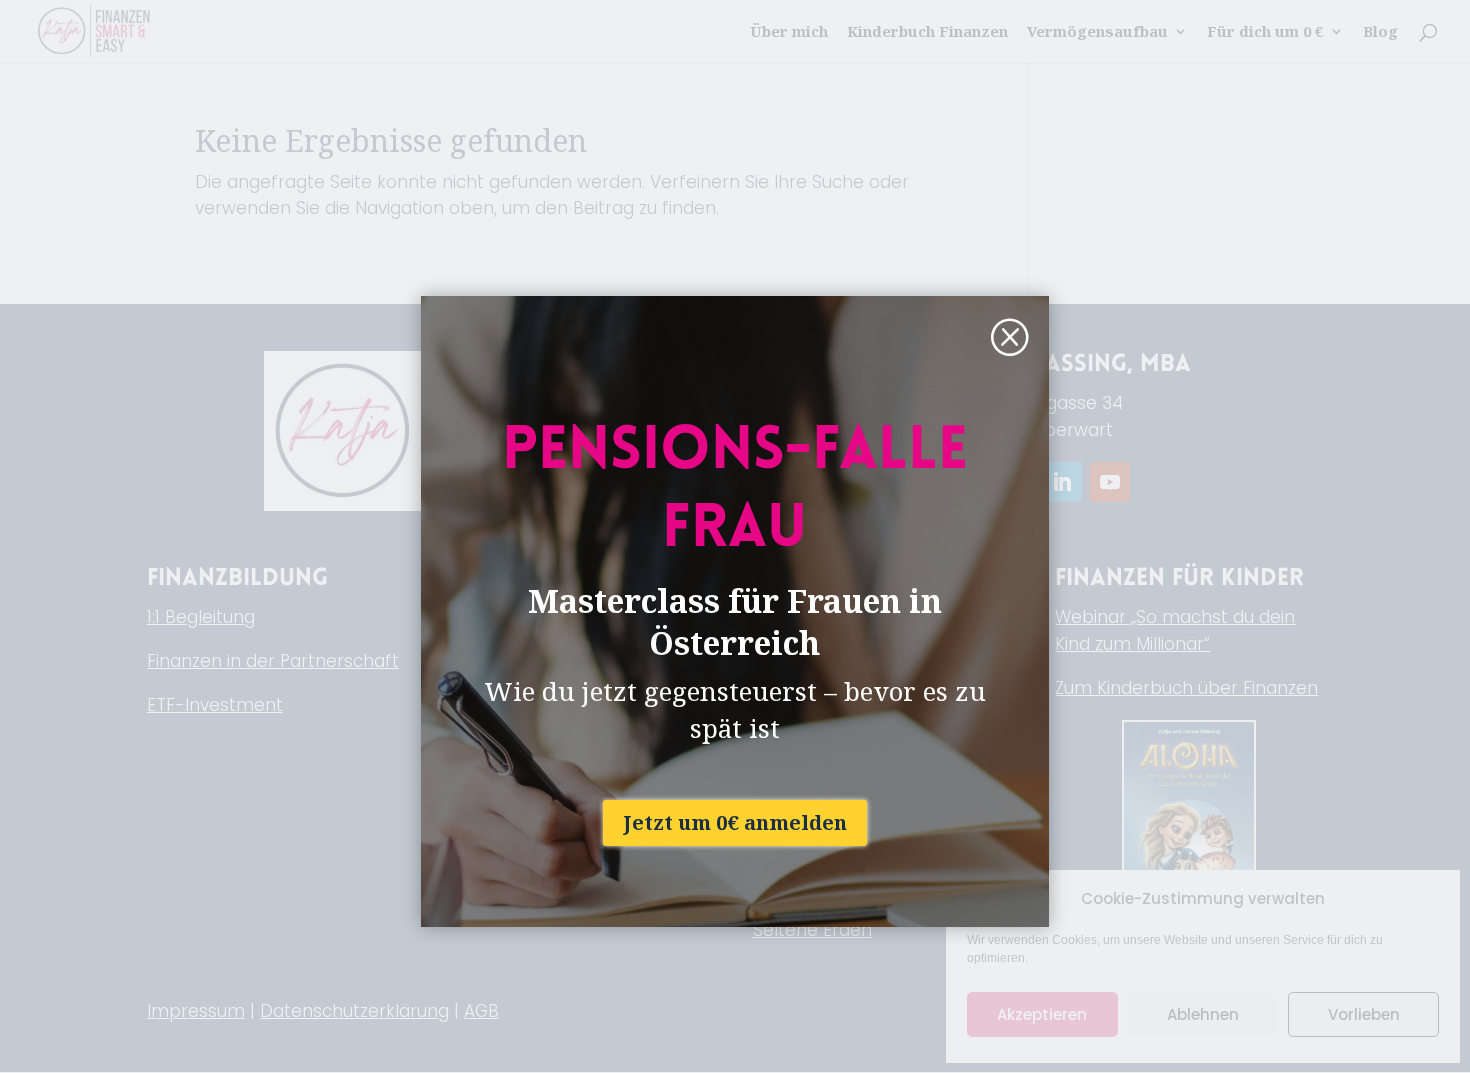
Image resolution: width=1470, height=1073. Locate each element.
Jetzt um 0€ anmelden (735, 822)
